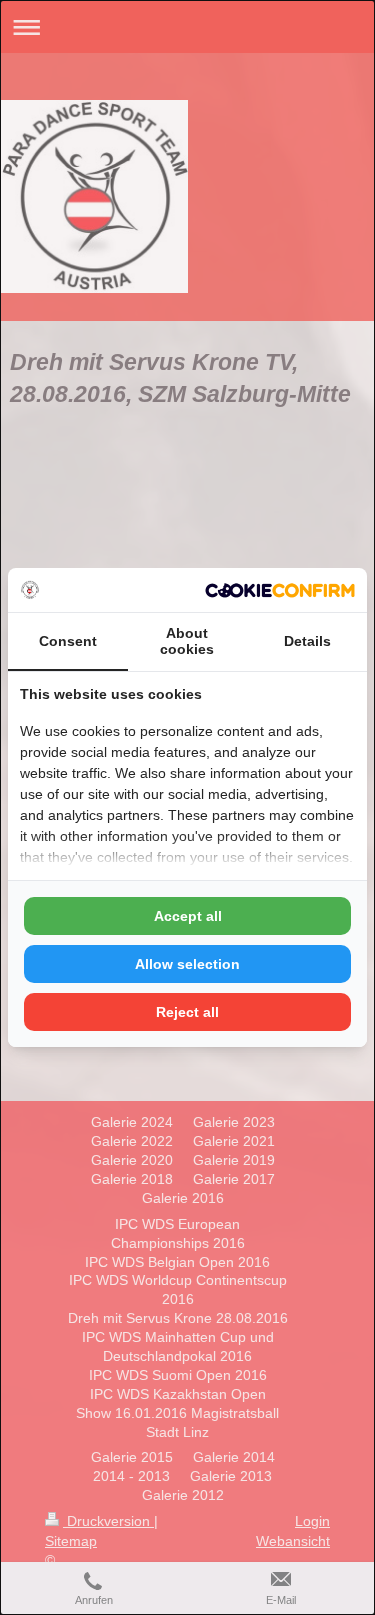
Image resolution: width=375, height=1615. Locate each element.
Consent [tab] (68, 641)
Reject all (187, 1012)
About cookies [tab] (187, 641)
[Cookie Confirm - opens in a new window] (280, 590)
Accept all (188, 916)
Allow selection (187, 964)
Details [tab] (307, 641)
